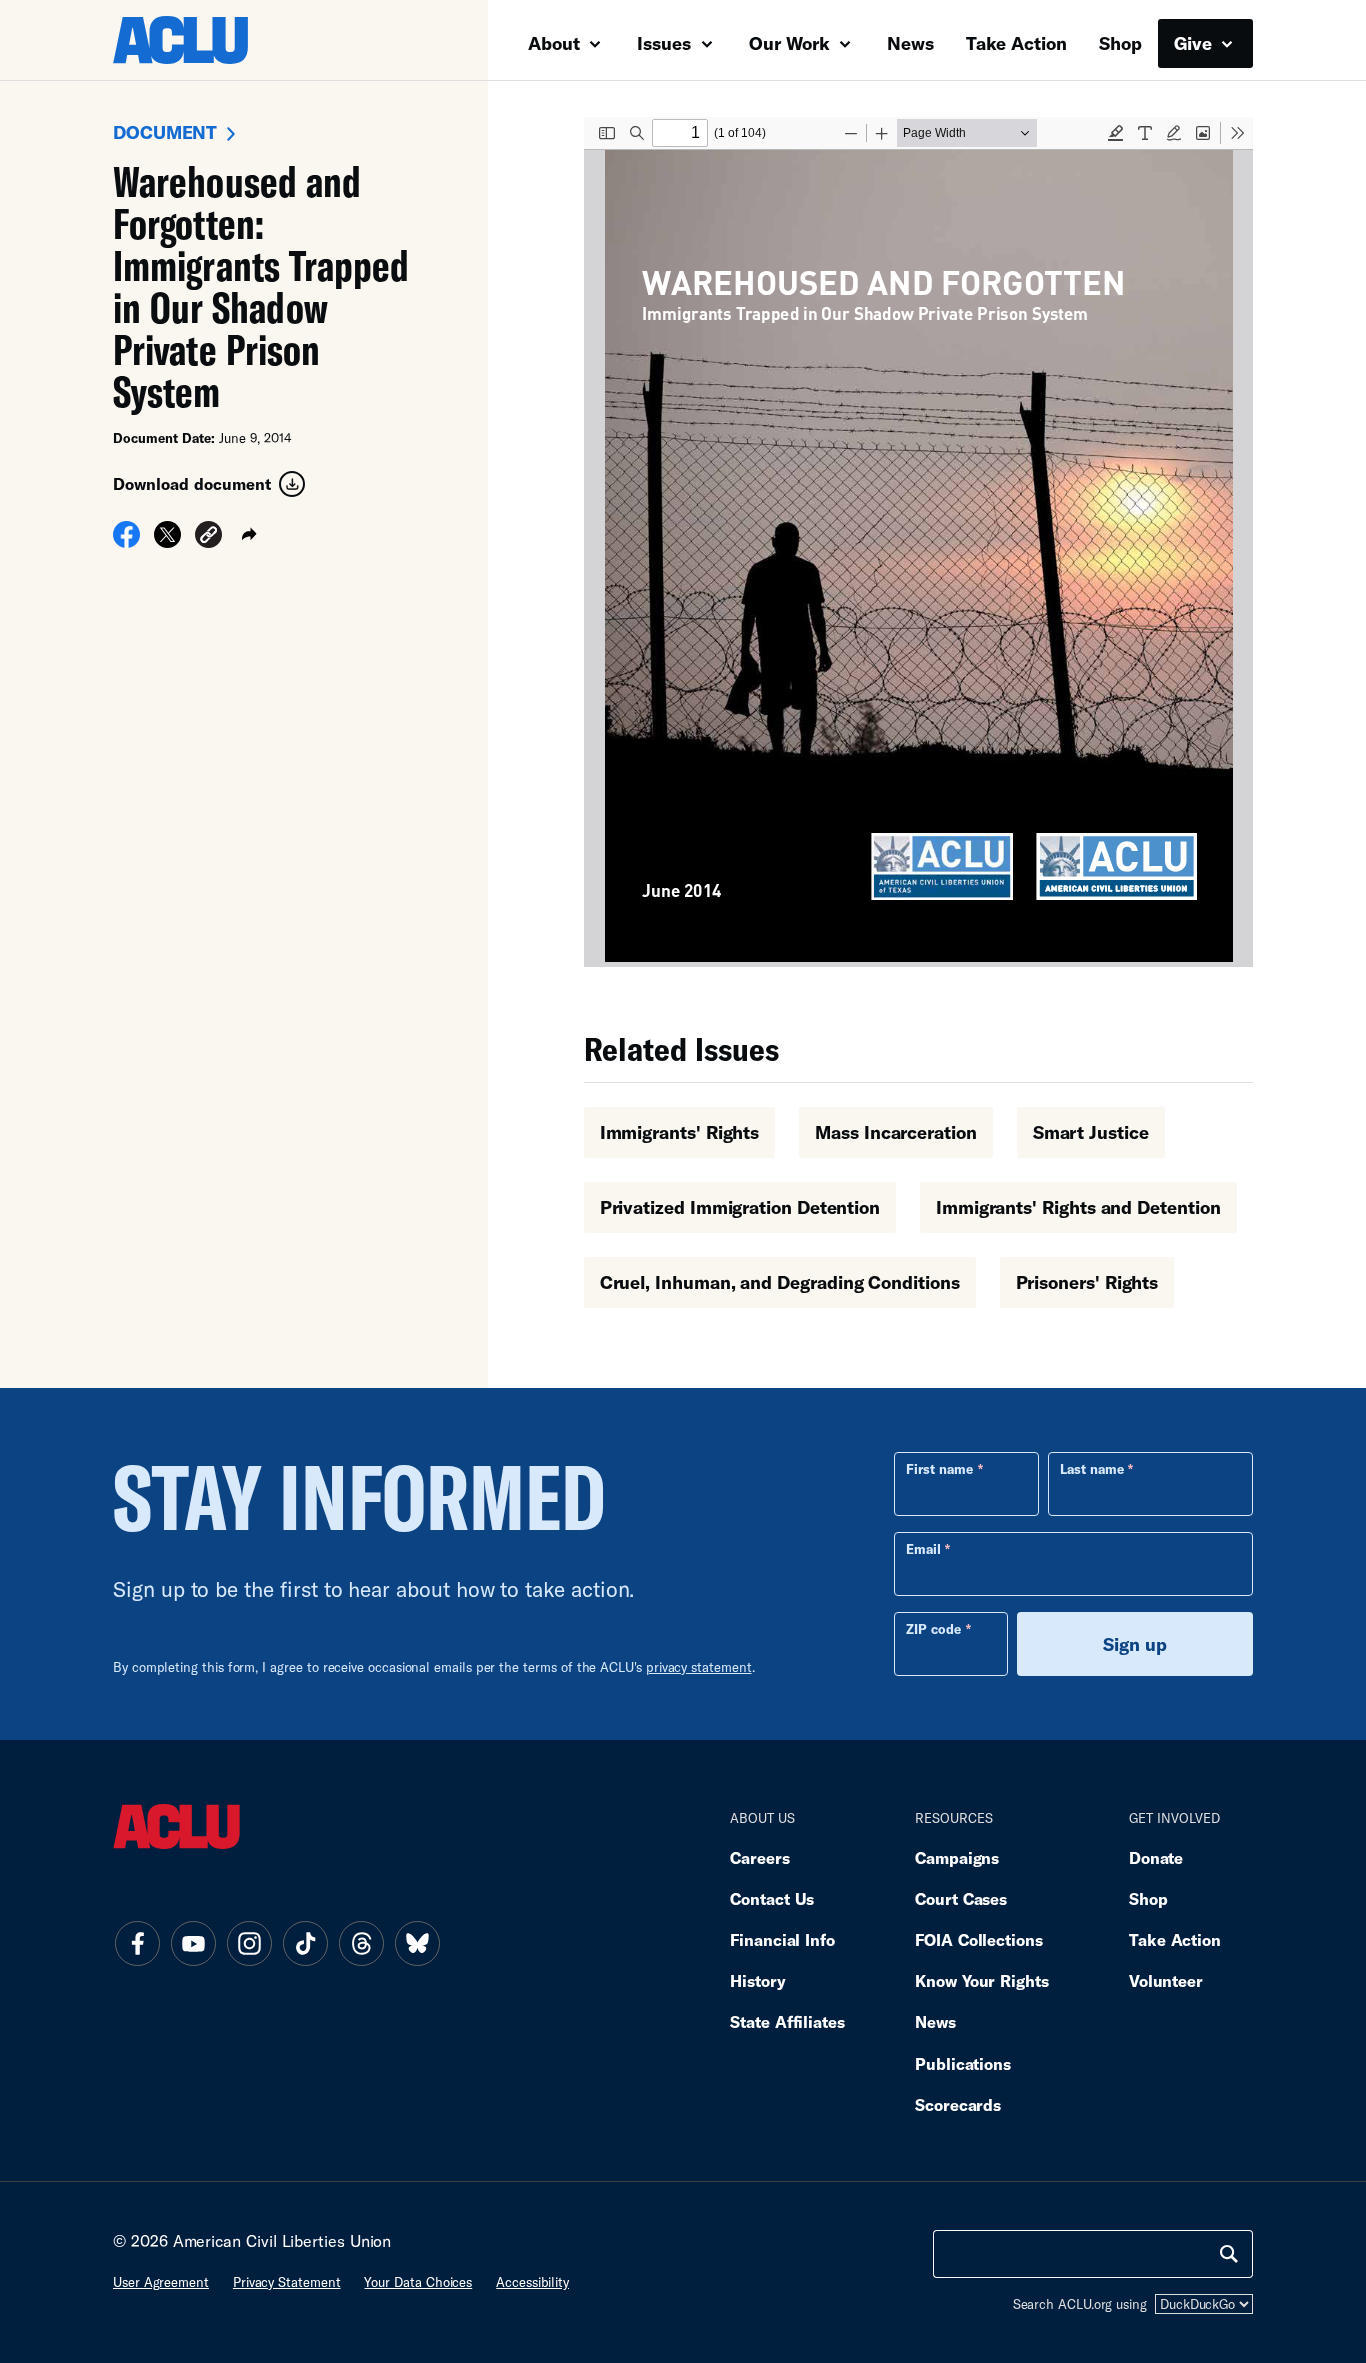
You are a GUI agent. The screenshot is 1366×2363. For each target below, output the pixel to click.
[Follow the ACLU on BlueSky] (417, 1943)
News (910, 43)
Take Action (1016, 43)
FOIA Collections (979, 1939)
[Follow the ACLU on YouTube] (193, 1943)
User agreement (161, 2282)
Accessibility (532, 2282)
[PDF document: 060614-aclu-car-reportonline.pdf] (918, 542)
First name (939, 1469)
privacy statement (699, 1667)
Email (923, 1549)
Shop (1120, 43)
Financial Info (782, 1939)
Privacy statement (287, 2282)
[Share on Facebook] (126, 541)
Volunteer (1166, 1980)
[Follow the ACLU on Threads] (361, 1943)
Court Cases (961, 1898)
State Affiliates (787, 2021)
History (757, 1980)
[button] (208, 537)
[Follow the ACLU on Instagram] (249, 1943)
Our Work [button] (792, 43)
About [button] (556, 43)
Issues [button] (666, 43)
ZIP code (933, 1629)
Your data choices (418, 2282)
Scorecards (958, 2104)
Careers (759, 1857)
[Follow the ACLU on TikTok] (305, 1943)
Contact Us (772, 1898)
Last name (1092, 1469)
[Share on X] (167, 541)
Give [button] (1195, 43)
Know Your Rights (982, 1980)
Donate (1156, 1857)
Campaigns (957, 1857)
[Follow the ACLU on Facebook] (137, 1943)
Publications (963, 2063)
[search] (1229, 2254)
